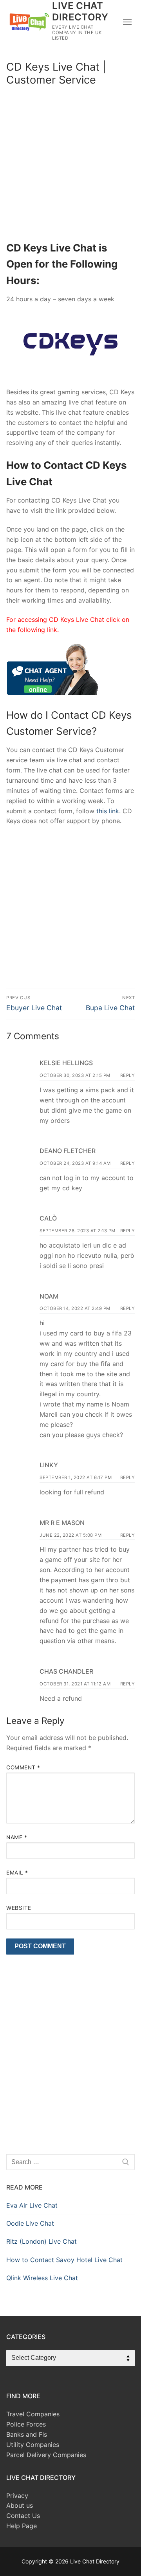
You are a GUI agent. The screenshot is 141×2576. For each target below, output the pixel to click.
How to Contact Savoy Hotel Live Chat (64, 2260)
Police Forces (26, 2424)
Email (17, 1873)
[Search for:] (70, 2162)
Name (17, 1837)
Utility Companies (33, 2445)
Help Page (22, 2526)
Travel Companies (33, 2414)
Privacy (17, 2496)
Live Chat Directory (80, 11)
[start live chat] (52, 692)
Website (19, 1908)
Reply (128, 1075)
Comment (23, 1767)
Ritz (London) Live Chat (42, 2241)
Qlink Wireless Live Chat (42, 2278)
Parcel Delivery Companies (46, 2455)
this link (108, 811)
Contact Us (23, 2516)
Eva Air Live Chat (32, 2205)
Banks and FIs (27, 2434)
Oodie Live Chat (30, 2223)
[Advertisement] (70, 166)
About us (20, 2505)
